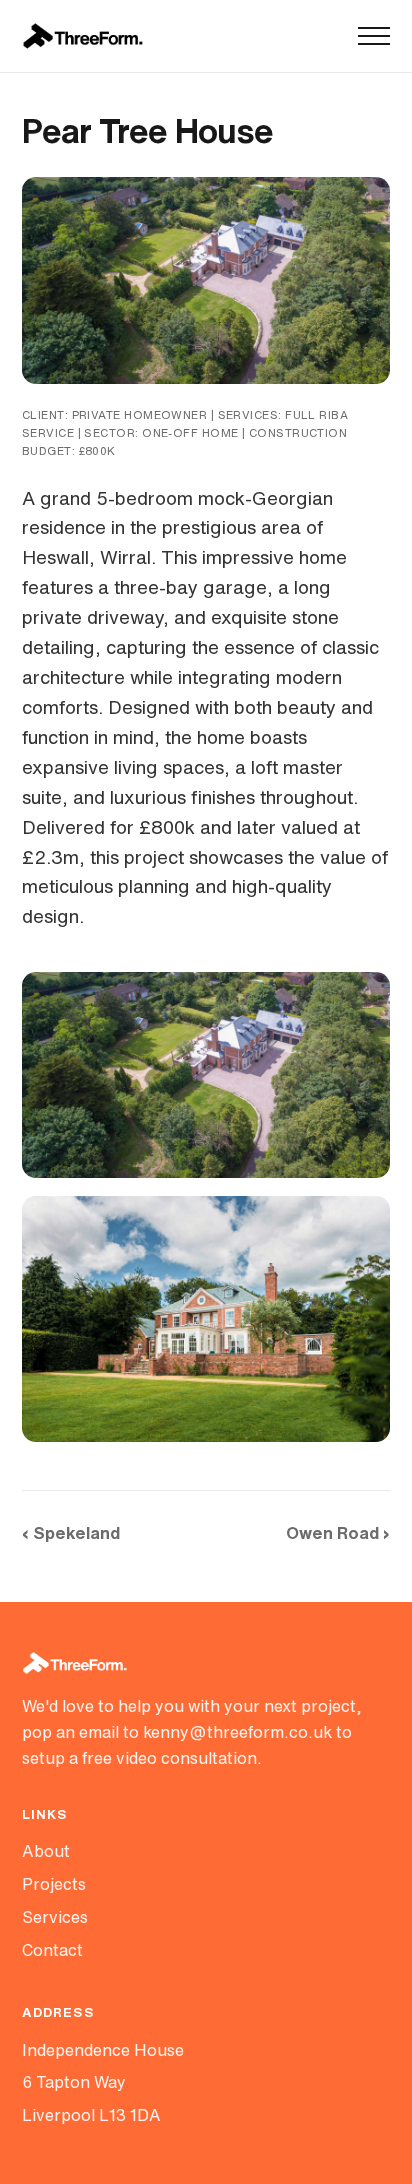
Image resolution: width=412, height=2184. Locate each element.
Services (55, 1917)
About (46, 1851)
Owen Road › (338, 1532)
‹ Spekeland (71, 1532)
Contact (52, 1950)
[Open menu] (374, 36)
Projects (54, 1884)
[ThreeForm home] (83, 36)
